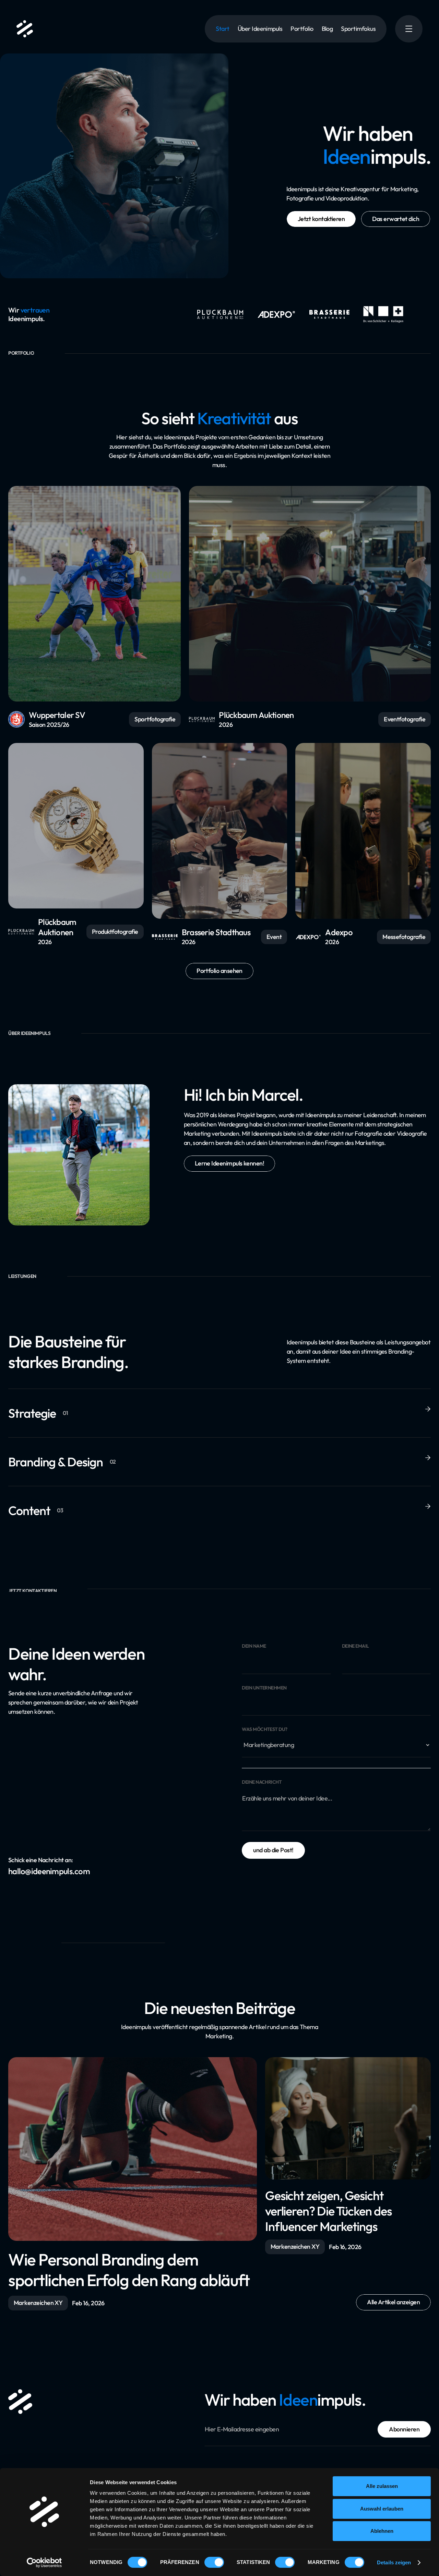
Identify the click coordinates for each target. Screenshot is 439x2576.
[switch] (214, 2562)
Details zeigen (394, 2562)
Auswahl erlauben (382, 2509)
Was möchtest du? (264, 1729)
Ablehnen (382, 2531)
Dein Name (254, 1646)
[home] (25, 29)
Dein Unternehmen (264, 1688)
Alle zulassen (382, 2486)
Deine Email (355, 1646)
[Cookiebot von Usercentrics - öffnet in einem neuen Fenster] (44, 2563)
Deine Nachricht (262, 1782)
